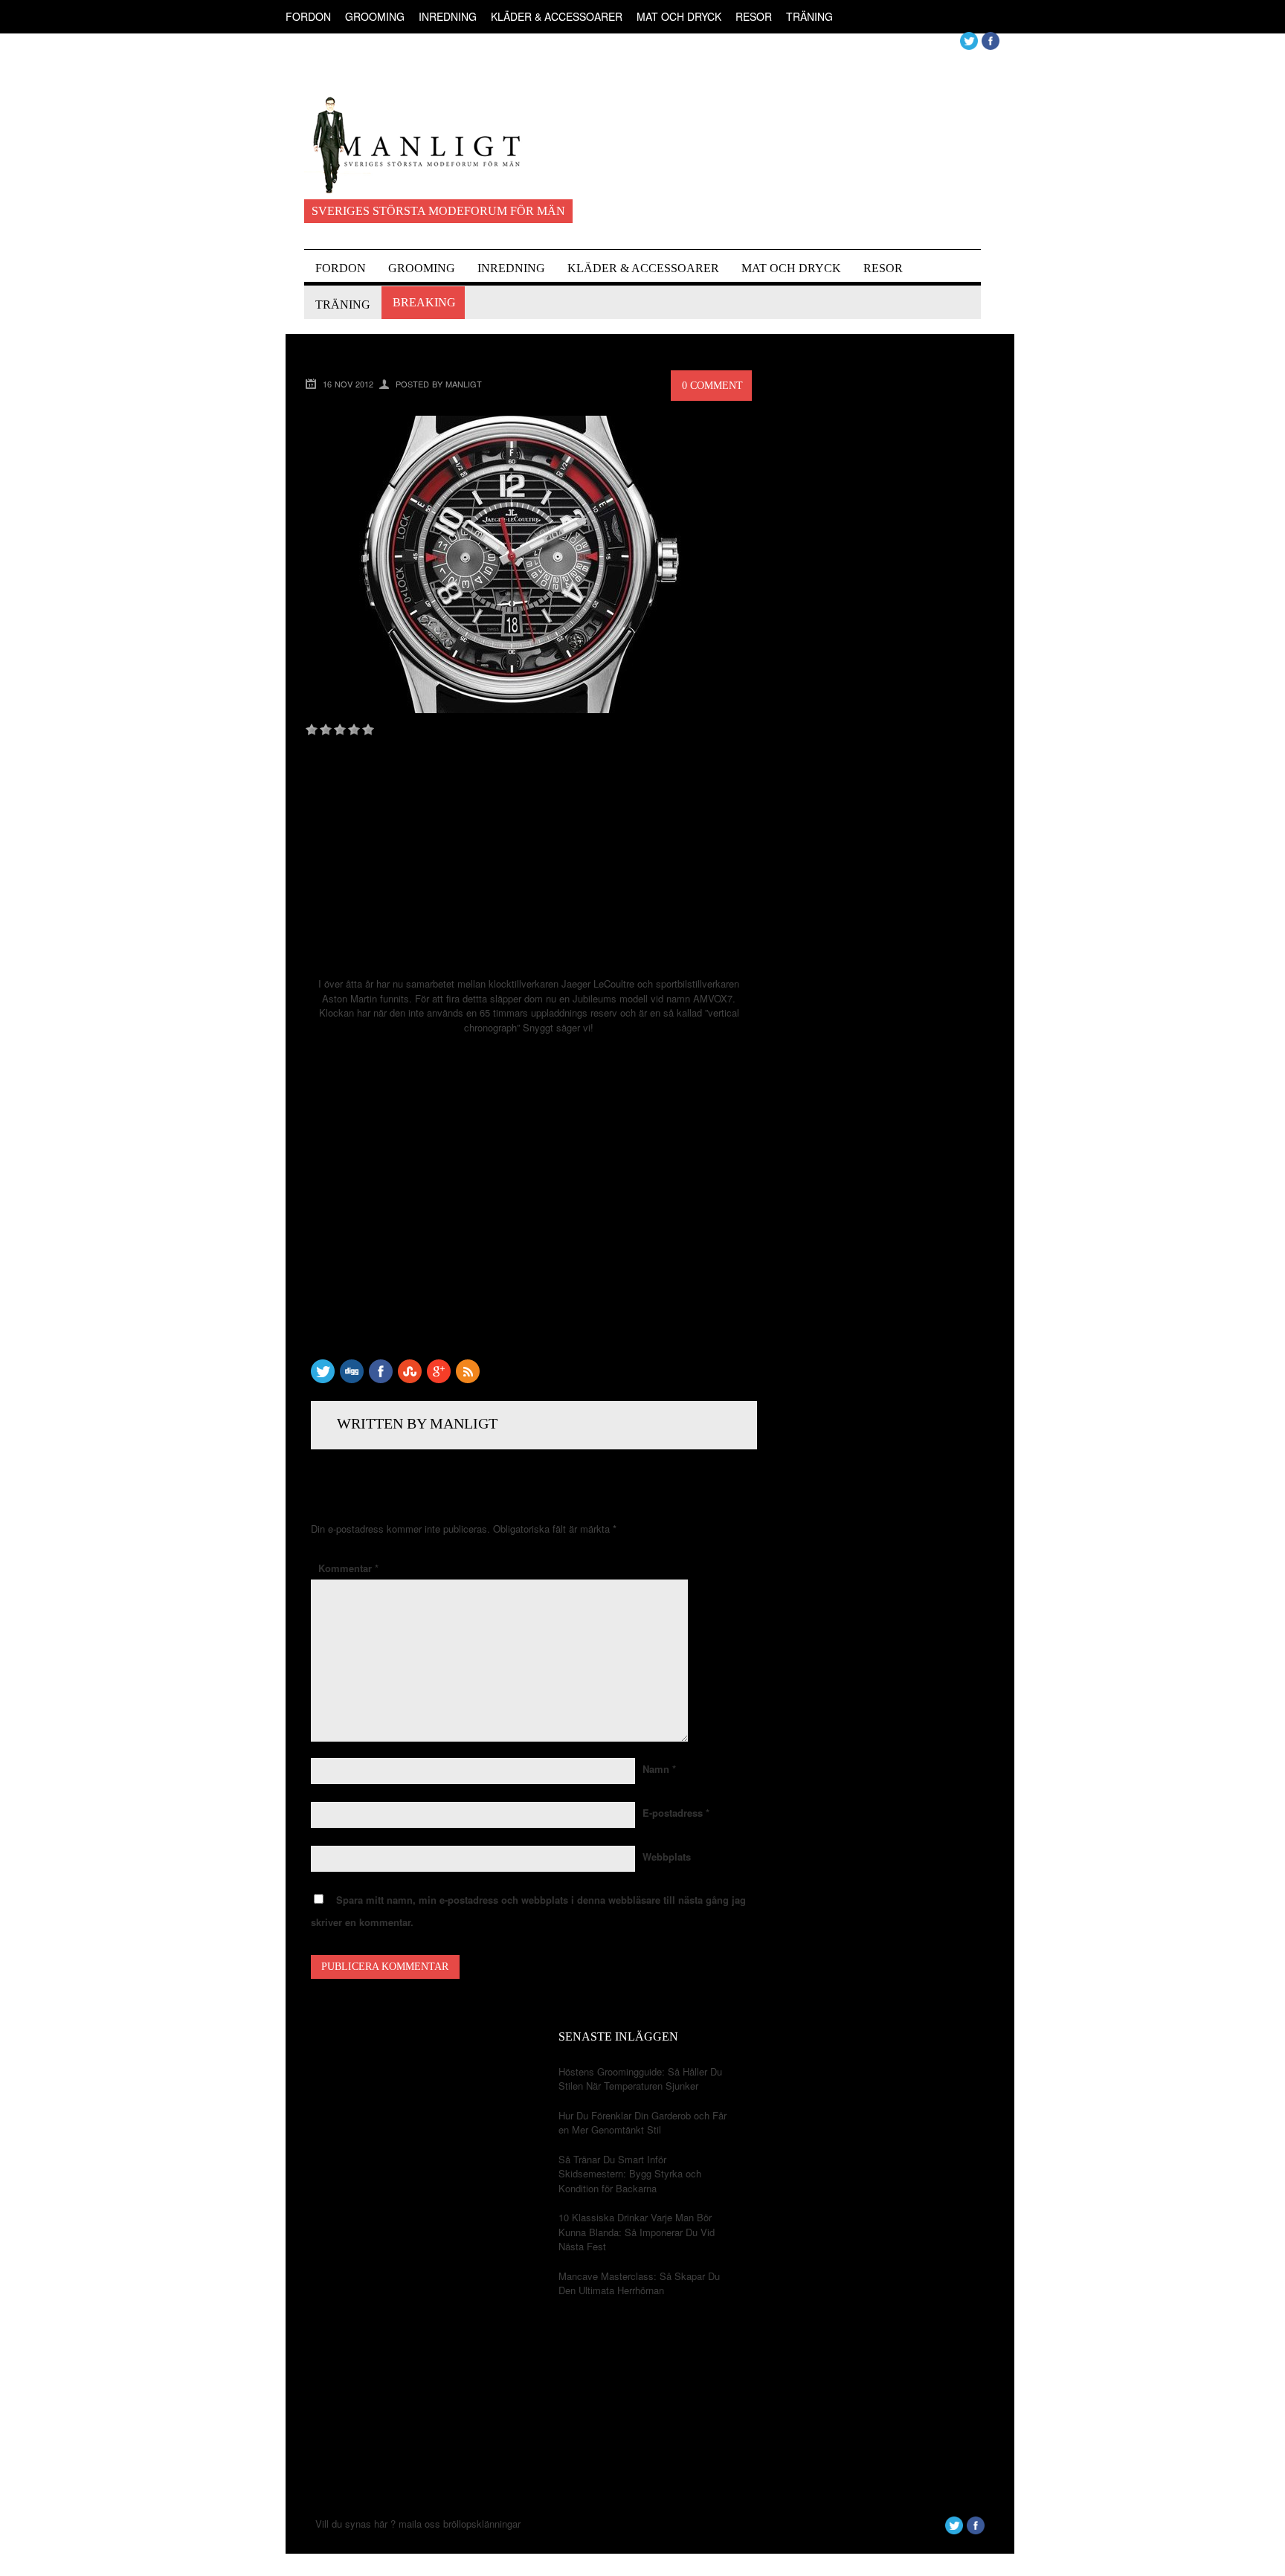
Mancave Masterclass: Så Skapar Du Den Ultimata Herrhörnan (639, 2283)
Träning (809, 16)
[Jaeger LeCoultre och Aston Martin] (510, 709)
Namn (659, 1769)
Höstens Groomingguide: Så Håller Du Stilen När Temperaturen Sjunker (640, 2079)
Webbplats (667, 1857)
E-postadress (676, 1813)
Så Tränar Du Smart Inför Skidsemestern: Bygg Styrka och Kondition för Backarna (630, 2174)
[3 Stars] (340, 730)
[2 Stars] (326, 730)
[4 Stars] (354, 730)
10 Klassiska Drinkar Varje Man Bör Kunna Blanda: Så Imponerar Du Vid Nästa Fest (637, 2232)
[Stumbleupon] (410, 1379)
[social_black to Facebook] (381, 1379)
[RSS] (468, 1379)
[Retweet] (323, 1379)
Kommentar (348, 1568)
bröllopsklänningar (482, 2524)
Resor (754, 16)
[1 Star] (312, 730)
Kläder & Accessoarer (557, 16)
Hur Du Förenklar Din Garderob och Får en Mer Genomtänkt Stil (642, 2123)
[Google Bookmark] (439, 1379)
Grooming (375, 16)
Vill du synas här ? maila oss (378, 2524)
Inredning (448, 16)
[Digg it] (352, 1379)
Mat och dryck (679, 16)
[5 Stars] (368, 730)
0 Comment (712, 386)
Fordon (308, 16)
